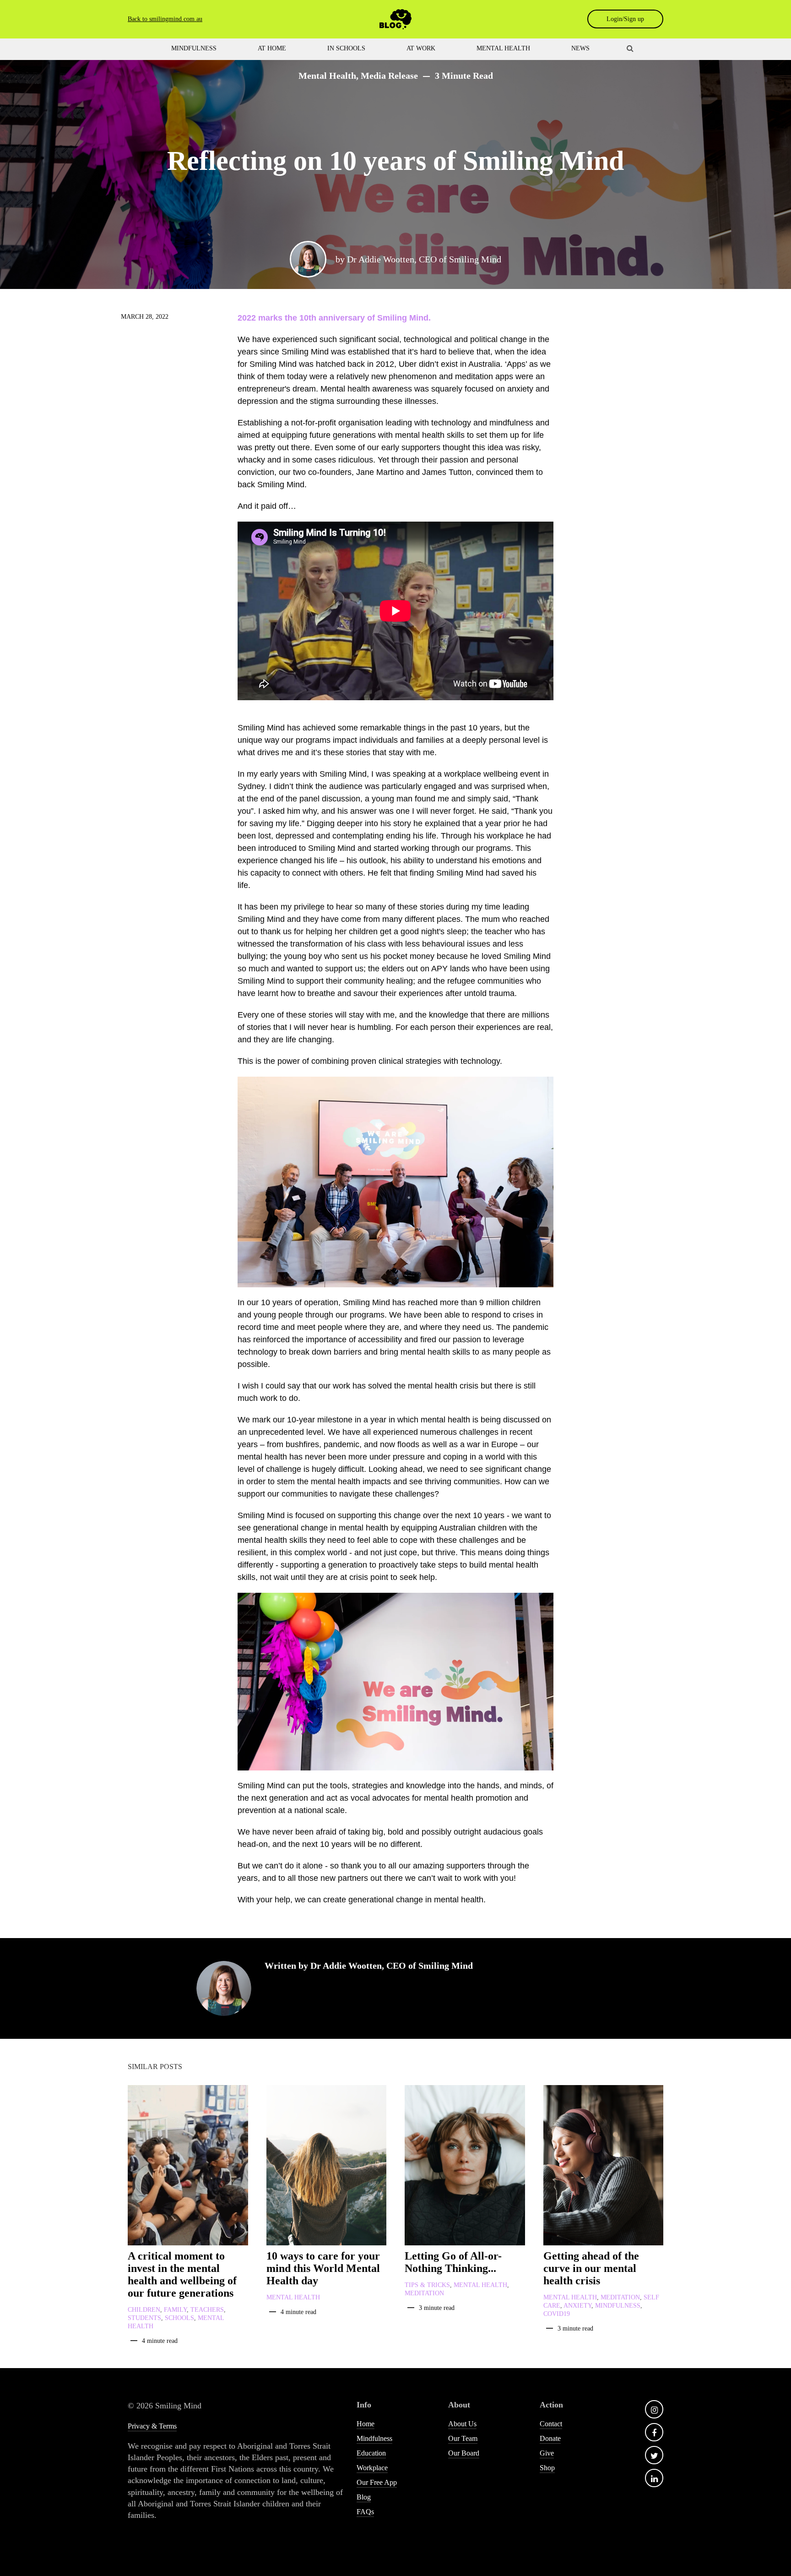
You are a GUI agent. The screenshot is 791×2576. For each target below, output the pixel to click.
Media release (389, 76)
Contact (551, 2424)
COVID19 (557, 2314)
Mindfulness (618, 2306)
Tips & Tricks (427, 2285)
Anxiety (577, 2306)
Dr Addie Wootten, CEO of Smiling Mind (424, 259)
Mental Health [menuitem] (503, 48)
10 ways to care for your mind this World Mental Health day (323, 2268)
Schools (179, 2318)
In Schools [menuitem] (346, 48)
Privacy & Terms (152, 2426)
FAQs (365, 2512)
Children (144, 2310)
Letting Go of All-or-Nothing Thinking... (453, 2262)
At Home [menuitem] (272, 48)
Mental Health (327, 76)
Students (144, 2318)
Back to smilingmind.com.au (165, 19)
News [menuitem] (580, 48)
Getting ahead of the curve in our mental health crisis (591, 2268)
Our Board (464, 2453)
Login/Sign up (625, 19)
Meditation (424, 2293)
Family (175, 2310)
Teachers (207, 2310)
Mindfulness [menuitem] (194, 48)
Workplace (372, 2468)
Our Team (463, 2438)
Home (366, 2424)
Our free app (377, 2482)
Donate (550, 2438)
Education (371, 2453)
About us (462, 2424)
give (547, 2453)
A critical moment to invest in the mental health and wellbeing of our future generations (182, 2274)
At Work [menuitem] (421, 48)
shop (547, 2468)
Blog (364, 2497)
